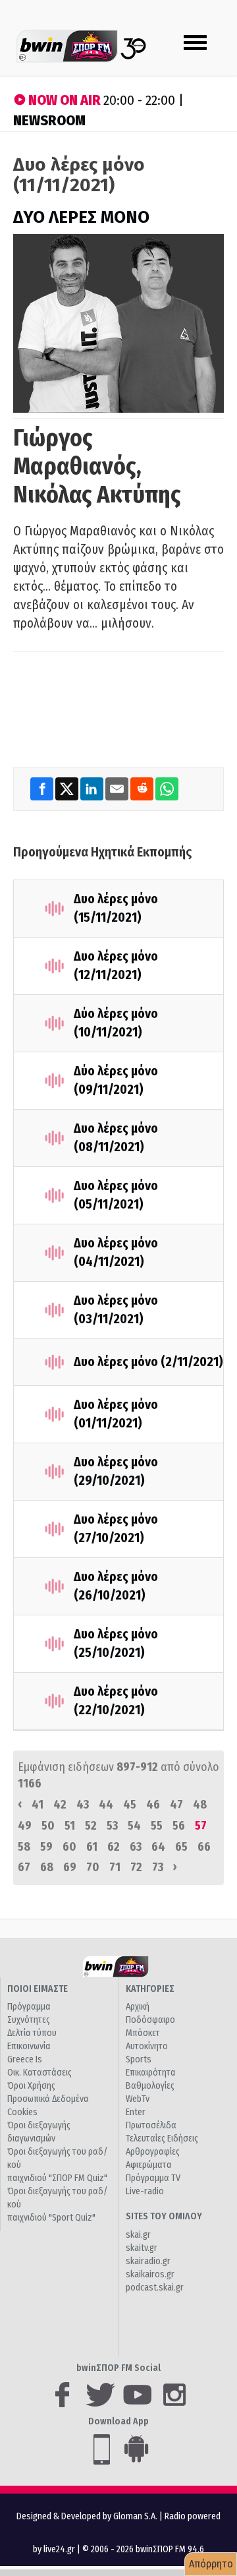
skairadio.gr (148, 2261)
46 (153, 1805)
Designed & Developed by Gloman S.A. (87, 2516)
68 (47, 1867)
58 (24, 1847)
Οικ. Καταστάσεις (39, 2073)
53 (112, 1826)
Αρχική (138, 2007)
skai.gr (138, 2235)
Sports (139, 2059)
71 (115, 1867)
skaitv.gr (142, 2248)
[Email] (118, 788)
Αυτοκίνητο (147, 2046)
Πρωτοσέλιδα (151, 2125)
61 (92, 1847)
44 (106, 1805)
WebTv (138, 2099)
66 (204, 1847)
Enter (136, 2112)
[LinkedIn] (93, 788)
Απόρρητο (211, 2564)
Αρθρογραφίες (153, 2152)
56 (179, 1826)
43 (83, 1805)
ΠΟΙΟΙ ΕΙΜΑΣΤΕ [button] (38, 1989)
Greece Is (25, 2059)
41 (38, 1805)
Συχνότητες (29, 2020)
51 (70, 1826)
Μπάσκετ (143, 2033)
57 (201, 1826)
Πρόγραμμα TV (153, 2178)
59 (46, 1847)
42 (60, 1805)
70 (93, 1867)
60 (69, 1847)
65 (181, 1847)
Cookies (22, 2112)
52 (91, 1826)
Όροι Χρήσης (31, 2086)
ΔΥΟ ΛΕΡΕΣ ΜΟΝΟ (81, 217)
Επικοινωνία (29, 2046)
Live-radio (145, 2191)
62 (114, 1847)
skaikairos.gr (150, 2274)
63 (136, 1847)
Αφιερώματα (149, 2165)
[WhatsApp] (167, 788)
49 (25, 1826)
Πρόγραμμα (29, 2007)
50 (48, 1826)
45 (130, 1805)
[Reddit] (143, 788)
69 (70, 1867)
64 (158, 1847)
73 (158, 1867)
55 (157, 1826)
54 (134, 1826)
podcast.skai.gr (155, 2288)
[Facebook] (43, 788)
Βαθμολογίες (150, 2086)
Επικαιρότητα (151, 2073)
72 (136, 1867)
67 (24, 1867)
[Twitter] (68, 788)
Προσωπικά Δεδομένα (48, 2099)
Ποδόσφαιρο (150, 2020)
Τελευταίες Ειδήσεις (162, 2139)
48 (200, 1805)
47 (176, 1805)
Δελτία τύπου (32, 2033)
